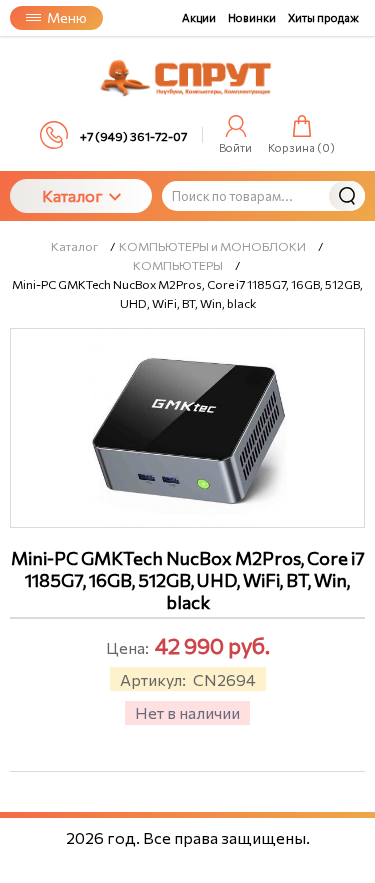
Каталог (72, 195)
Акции (199, 17)
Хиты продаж (323, 17)
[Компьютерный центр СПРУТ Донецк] (188, 78)
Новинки (252, 17)
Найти (347, 196)
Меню (67, 17)
